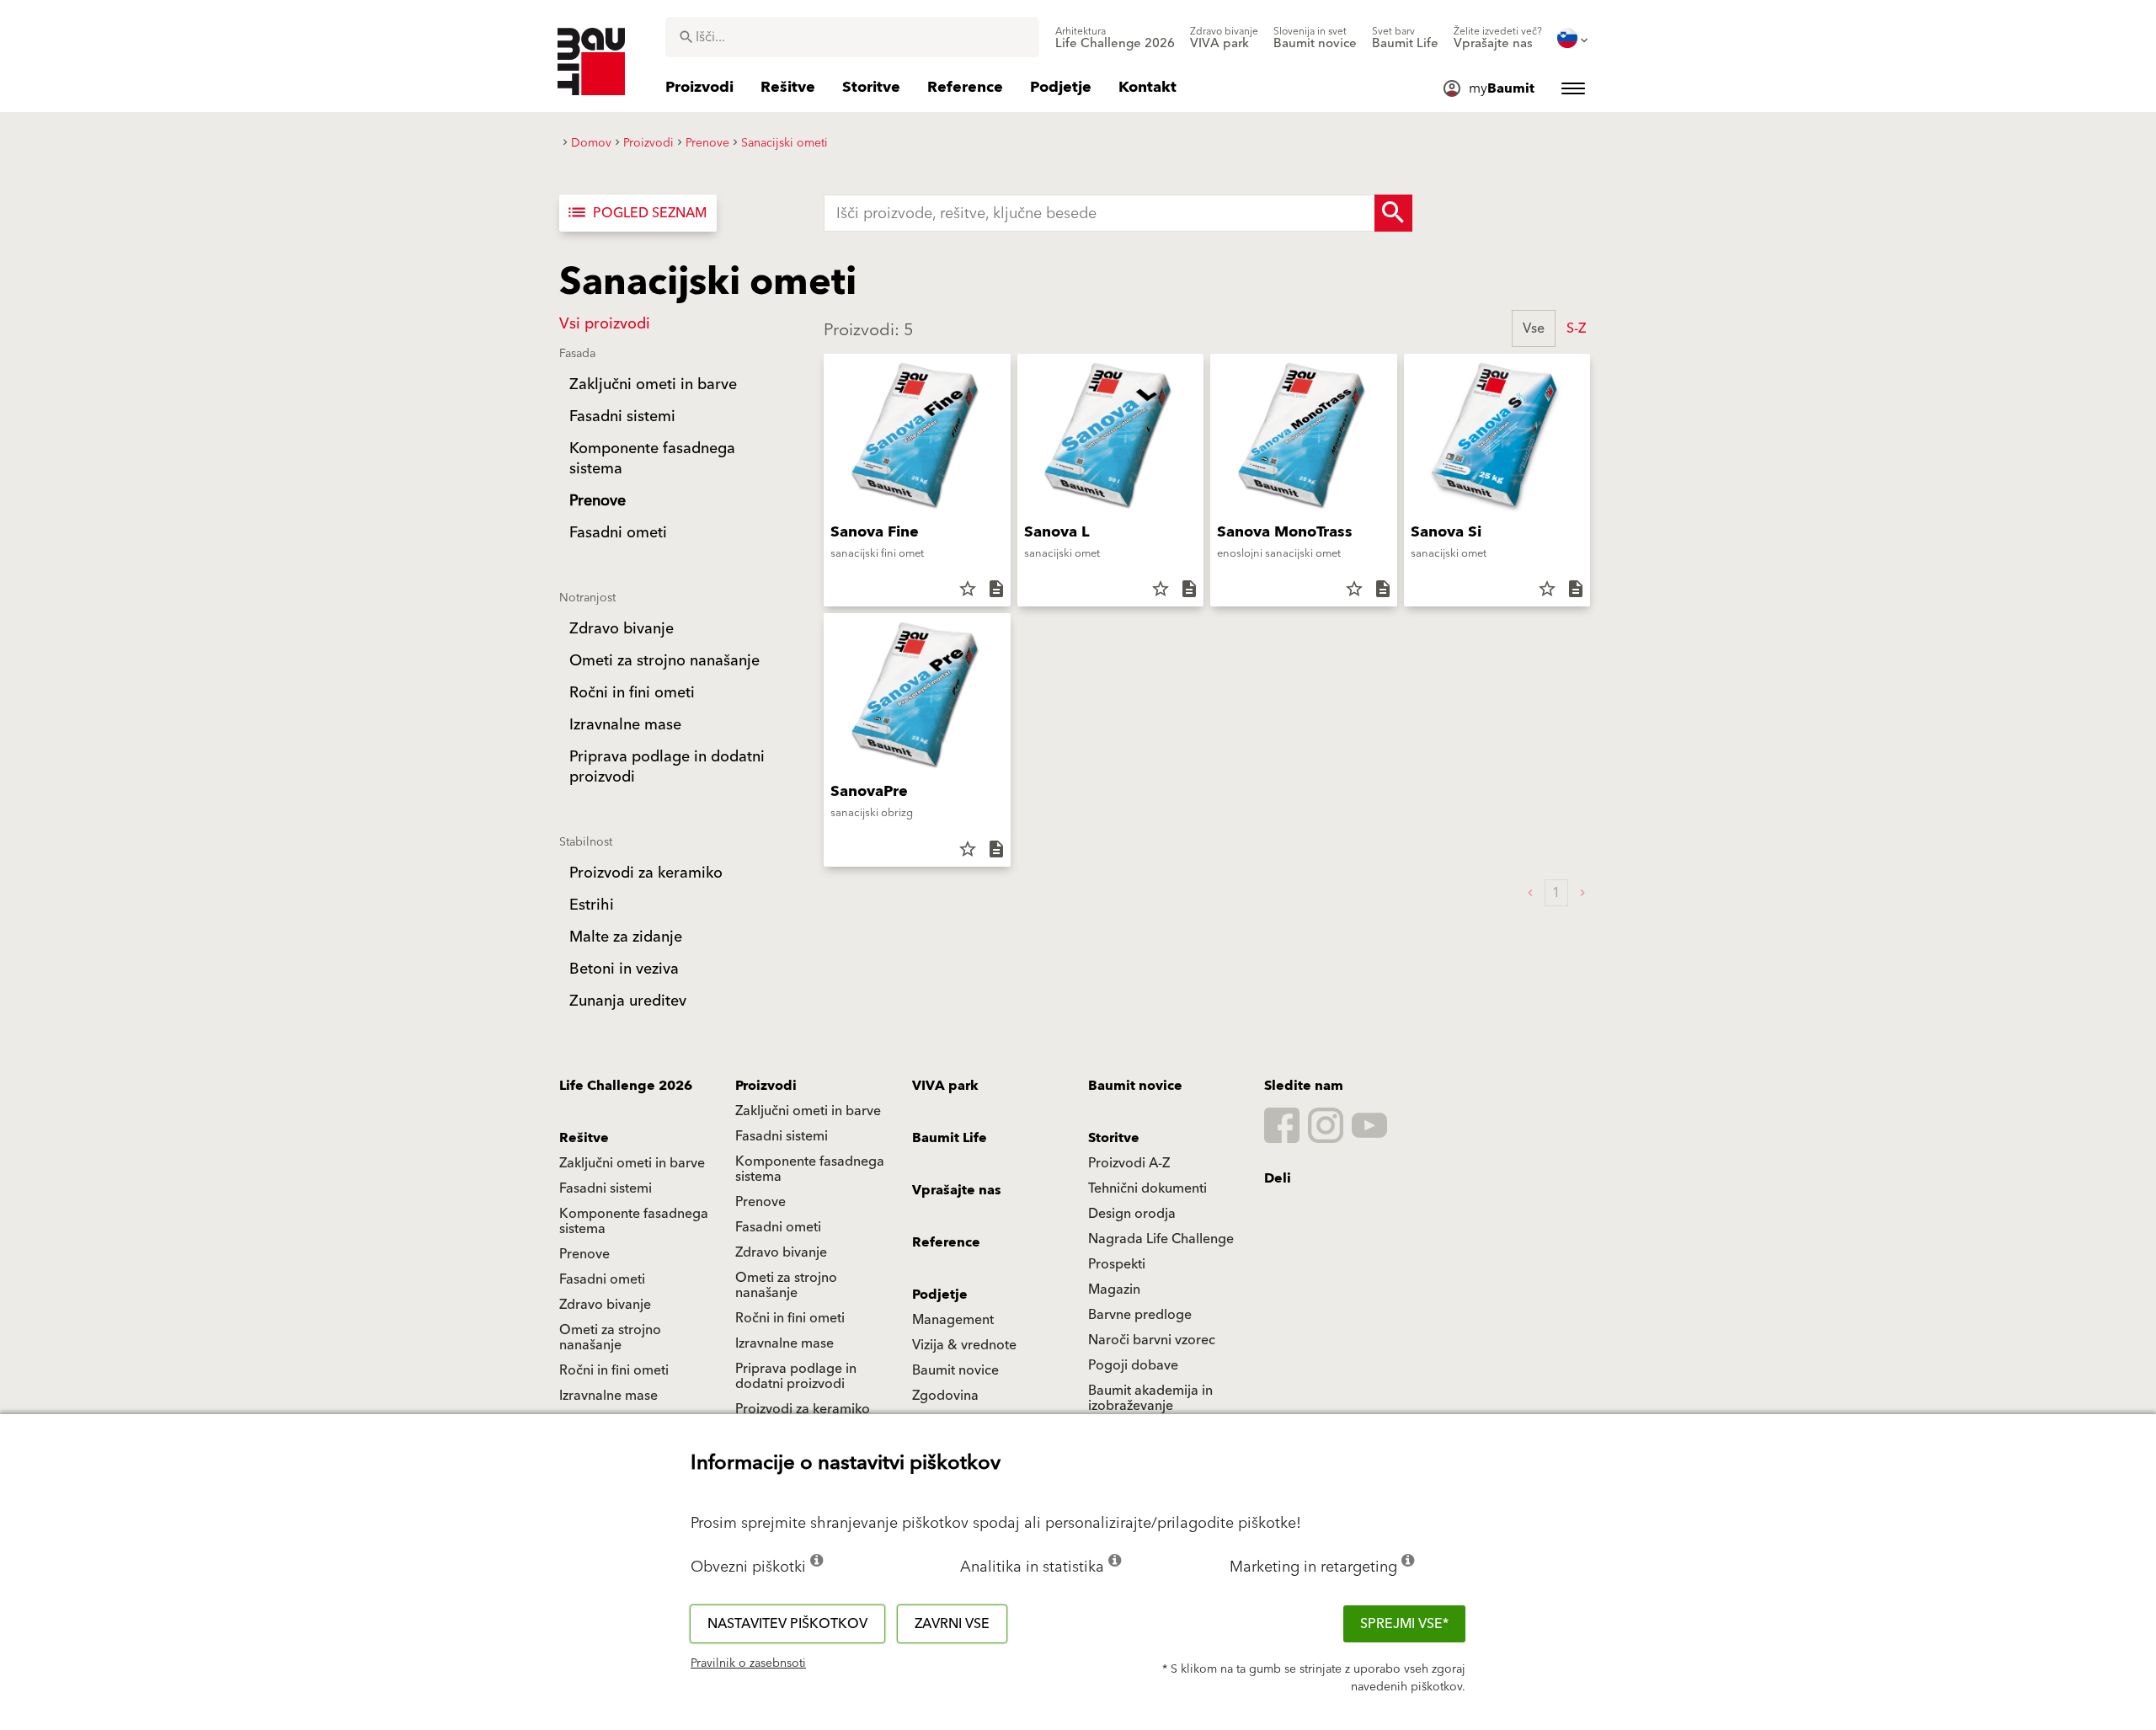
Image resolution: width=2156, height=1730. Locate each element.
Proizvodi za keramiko (803, 1409)
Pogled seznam (636, 213)
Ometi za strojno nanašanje (786, 1285)
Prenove (760, 1202)
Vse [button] (1534, 328)
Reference (946, 1242)
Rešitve (584, 1138)
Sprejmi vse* (1404, 1624)
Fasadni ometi (778, 1227)
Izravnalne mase (784, 1343)
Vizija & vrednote (964, 1345)
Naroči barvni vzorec (1152, 1340)
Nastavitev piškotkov (787, 1624)
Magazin (1114, 1289)
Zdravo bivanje (781, 1252)
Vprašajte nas (957, 1190)
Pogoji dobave (1133, 1365)
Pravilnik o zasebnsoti (748, 1663)
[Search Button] (1393, 213)
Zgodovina (945, 1396)
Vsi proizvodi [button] (605, 324)
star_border (968, 589)
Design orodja (1132, 1214)
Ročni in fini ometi (790, 1318)
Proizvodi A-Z (1129, 1163)
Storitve (1114, 1138)
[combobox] (852, 37)
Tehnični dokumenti (1147, 1188)
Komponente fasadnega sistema (810, 1169)
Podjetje (940, 1295)
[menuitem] (1115, 38)
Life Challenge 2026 (626, 1086)
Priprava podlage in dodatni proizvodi (796, 1376)
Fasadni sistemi (782, 1136)
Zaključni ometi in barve (808, 1111)
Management (953, 1320)
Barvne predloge (1140, 1315)
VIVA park (945, 1086)
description (996, 589)
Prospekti (1117, 1264)
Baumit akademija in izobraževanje (1150, 1398)
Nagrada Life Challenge (1161, 1239)
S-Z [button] (1576, 328)
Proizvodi (766, 1086)
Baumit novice (1135, 1086)
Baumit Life (950, 1138)
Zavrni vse (952, 1624)
